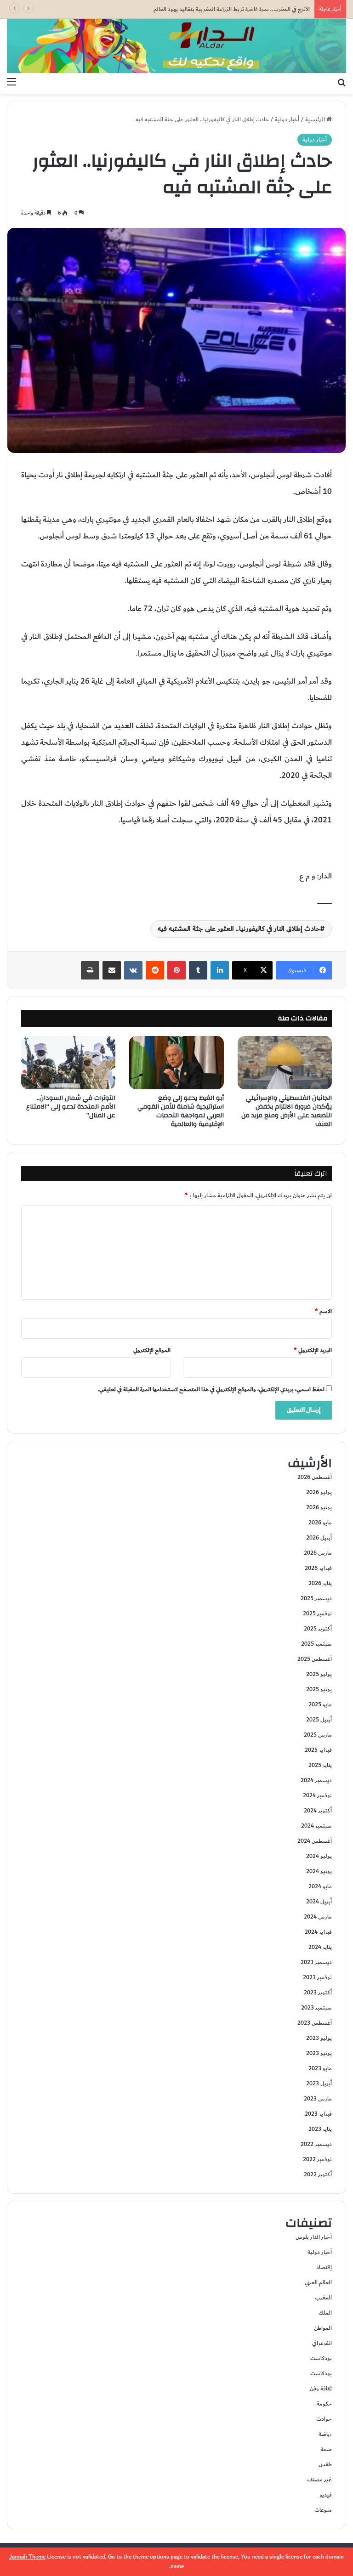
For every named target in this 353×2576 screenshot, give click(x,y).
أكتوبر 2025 (318, 1629)
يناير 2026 (320, 1583)
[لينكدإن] (220, 970)
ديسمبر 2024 (316, 1780)
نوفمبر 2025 (317, 1614)
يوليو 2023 (319, 2038)
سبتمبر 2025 (316, 1644)
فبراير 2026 (318, 1568)
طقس (325, 2464)
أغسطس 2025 (315, 1659)
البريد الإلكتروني (313, 1350)
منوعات (323, 2510)
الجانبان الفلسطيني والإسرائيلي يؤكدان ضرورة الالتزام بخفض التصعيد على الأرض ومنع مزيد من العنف (287, 1111)
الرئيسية (316, 119)
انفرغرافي (322, 2343)
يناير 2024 (320, 1947)
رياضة (325, 2434)
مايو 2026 (320, 1523)
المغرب (323, 2298)
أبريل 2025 (319, 1720)
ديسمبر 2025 (316, 1598)
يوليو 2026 (319, 1492)
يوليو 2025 (319, 1674)
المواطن (323, 2328)
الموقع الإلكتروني (152, 1350)
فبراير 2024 (318, 1932)
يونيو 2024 (319, 1871)
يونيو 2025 (319, 1689)
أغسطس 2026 (315, 1477)
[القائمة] (11, 82)
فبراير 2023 (318, 2114)
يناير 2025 (320, 1765)
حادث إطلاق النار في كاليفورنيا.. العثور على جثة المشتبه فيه (239, 929)
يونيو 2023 (319, 2053)
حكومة (324, 2404)
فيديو (326, 2495)
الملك (325, 2313)
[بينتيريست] (176, 970)
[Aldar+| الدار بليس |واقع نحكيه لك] (176, 46)
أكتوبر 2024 (318, 1811)
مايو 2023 (320, 2068)
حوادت (324, 2419)
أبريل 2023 (319, 2083)
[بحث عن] (342, 82)
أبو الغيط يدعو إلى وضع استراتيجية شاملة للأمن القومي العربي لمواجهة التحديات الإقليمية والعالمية (181, 1111)
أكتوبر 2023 (318, 1993)
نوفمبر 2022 (317, 2159)
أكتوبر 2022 (318, 2174)
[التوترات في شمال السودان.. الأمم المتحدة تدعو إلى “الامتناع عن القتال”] (68, 1063)
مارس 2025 (318, 1735)
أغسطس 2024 (315, 1841)
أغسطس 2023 (315, 2023)
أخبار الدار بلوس (314, 2237)
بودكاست (321, 2358)
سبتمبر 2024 (316, 1826)
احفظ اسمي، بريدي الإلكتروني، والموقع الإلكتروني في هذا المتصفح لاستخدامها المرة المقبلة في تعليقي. (211, 1389)
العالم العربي (318, 2282)
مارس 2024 (318, 1917)
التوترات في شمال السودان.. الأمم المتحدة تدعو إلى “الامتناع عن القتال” (71, 1107)
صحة (326, 2449)
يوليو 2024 (319, 1856)
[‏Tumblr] (198, 970)
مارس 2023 (318, 2099)
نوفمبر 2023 (317, 1977)
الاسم (323, 1311)
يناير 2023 (320, 2129)
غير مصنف (319, 2480)
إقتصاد (324, 2267)
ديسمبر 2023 (316, 1962)
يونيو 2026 (319, 1507)
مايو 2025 (320, 1704)
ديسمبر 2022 (316, 2144)
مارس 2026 (318, 1553)
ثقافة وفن (321, 2389)
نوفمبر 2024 (317, 1795)
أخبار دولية (287, 119)
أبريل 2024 (319, 1902)
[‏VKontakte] (133, 970)
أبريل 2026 (319, 1538)
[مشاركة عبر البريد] (112, 970)
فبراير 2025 (318, 1750)
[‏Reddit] (155, 970)
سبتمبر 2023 (316, 2008)
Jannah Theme (27, 2557)
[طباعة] (90, 970)
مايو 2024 (320, 1886)
